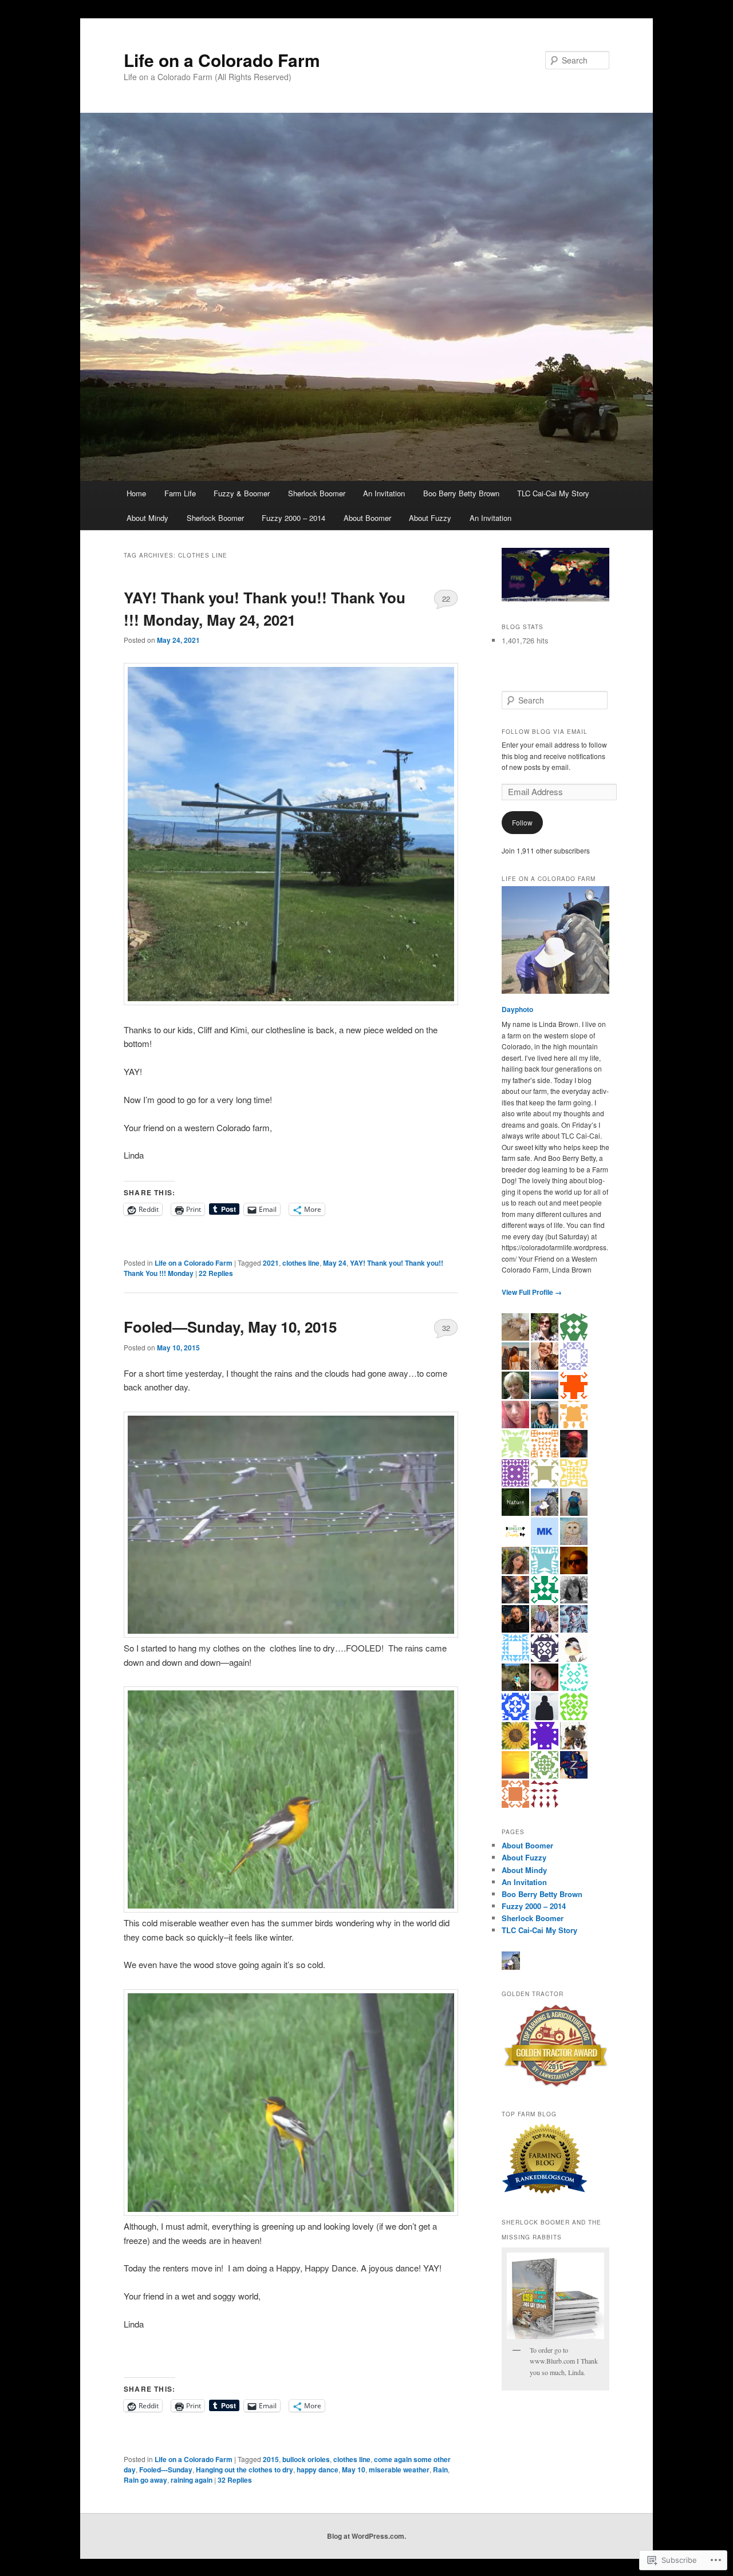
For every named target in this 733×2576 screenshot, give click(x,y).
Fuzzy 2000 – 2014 (293, 518)
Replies (216, 1273)
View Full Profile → (532, 1292)
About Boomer (367, 518)
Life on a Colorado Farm (222, 60)
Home (136, 493)
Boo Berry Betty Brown (461, 493)
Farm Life (180, 493)
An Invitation (384, 493)
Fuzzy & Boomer (242, 493)
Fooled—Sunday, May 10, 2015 (230, 1327)
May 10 (354, 2470)
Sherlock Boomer (317, 493)
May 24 (335, 1263)
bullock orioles (306, 2459)
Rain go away (145, 2480)
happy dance (318, 2470)
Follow (522, 822)
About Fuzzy (430, 518)
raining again (192, 2480)
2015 (271, 2459)
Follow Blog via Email (545, 732)
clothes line (301, 1263)
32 (446, 1328)
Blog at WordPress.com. (366, 2536)
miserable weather (399, 2470)
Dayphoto (517, 1009)
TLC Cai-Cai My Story (553, 493)
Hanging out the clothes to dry (245, 2470)
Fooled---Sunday (166, 2470)
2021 (271, 1263)
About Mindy (147, 518)
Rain (440, 2470)
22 (446, 598)
